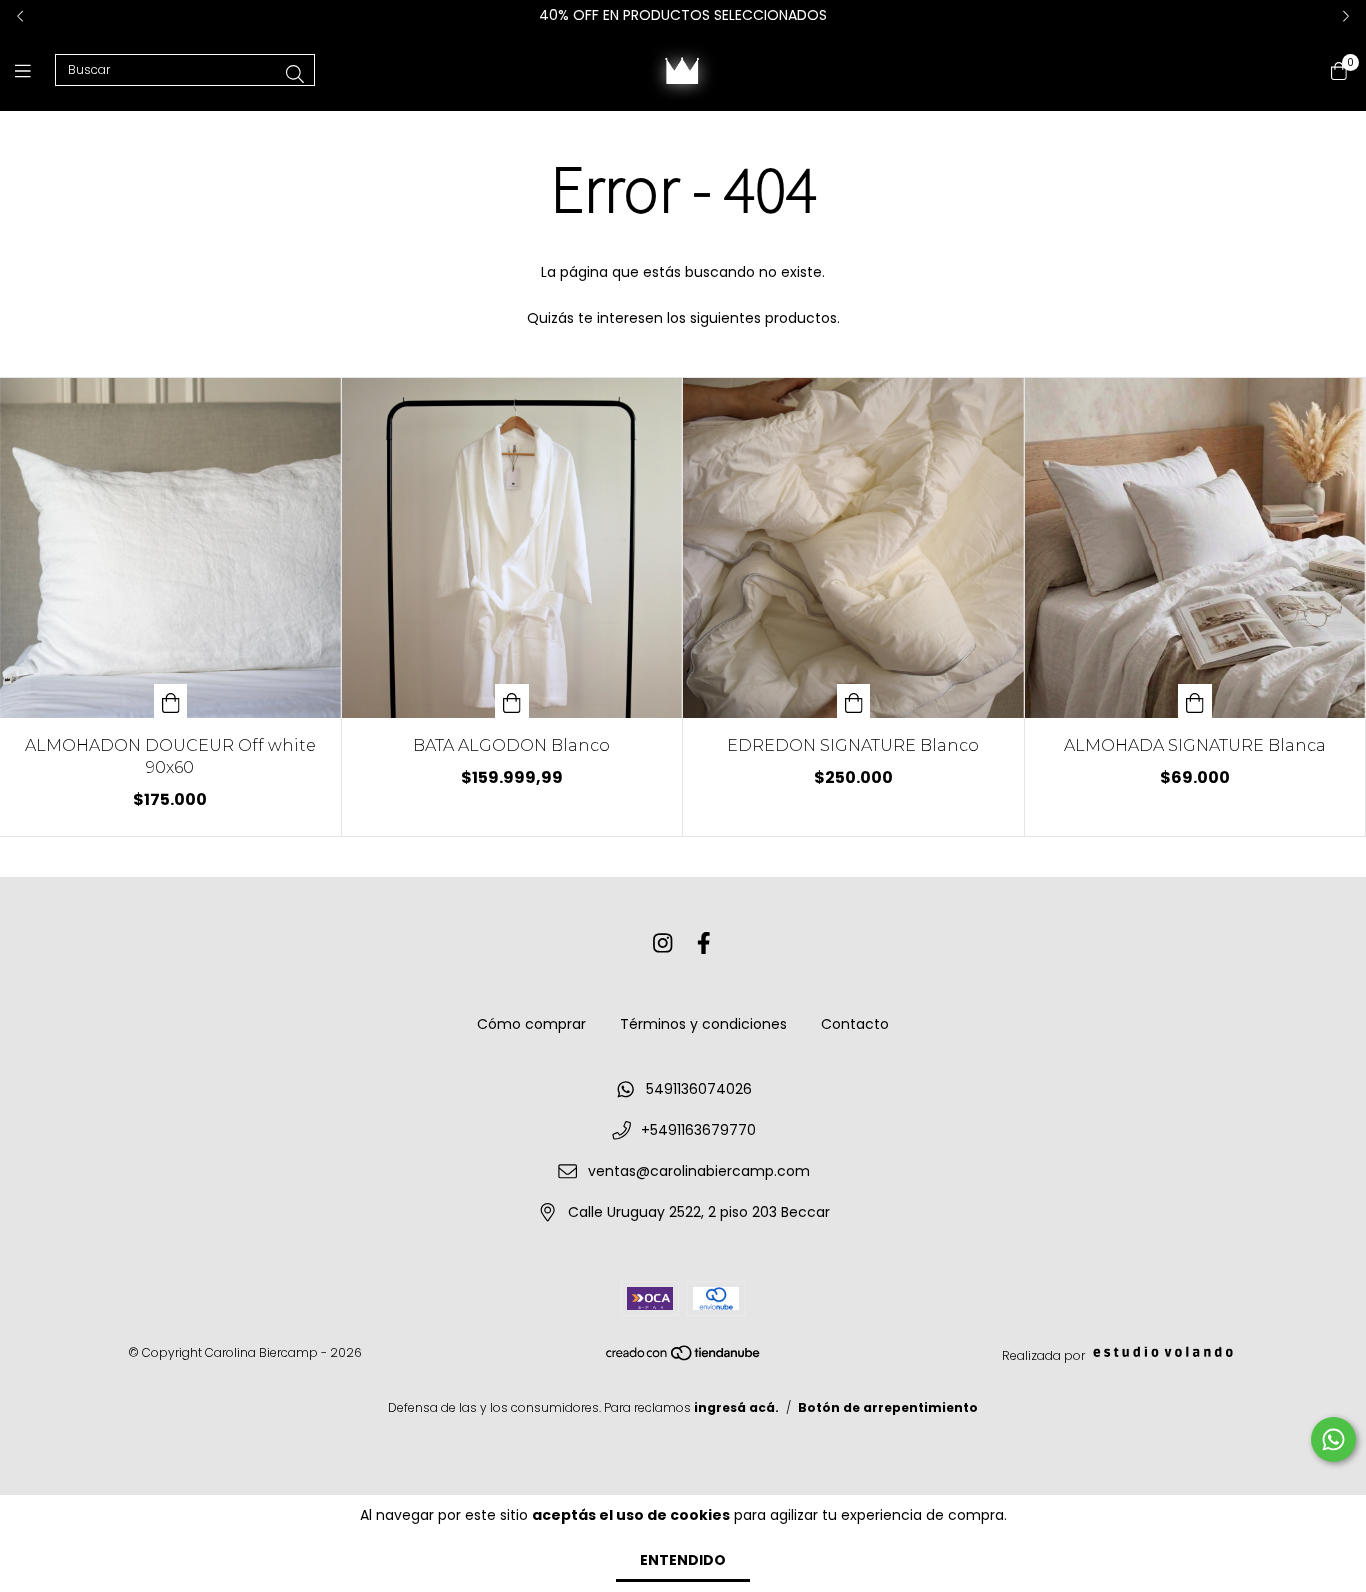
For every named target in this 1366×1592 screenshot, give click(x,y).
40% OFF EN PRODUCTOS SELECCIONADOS (683, 15)
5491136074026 (699, 1089)
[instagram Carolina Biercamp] (663, 943)
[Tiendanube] (684, 1357)
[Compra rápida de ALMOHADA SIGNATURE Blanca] (1195, 701)
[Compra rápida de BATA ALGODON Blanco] (512, 701)
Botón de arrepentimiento (888, 1407)
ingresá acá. (736, 1407)
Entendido (683, 1560)
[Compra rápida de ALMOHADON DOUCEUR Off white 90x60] (171, 701)
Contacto (855, 1024)
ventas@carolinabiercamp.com (699, 1171)
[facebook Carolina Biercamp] (704, 943)
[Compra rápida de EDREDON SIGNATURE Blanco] (854, 701)
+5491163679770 (698, 1130)
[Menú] (35, 70)
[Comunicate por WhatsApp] (1333, 1439)
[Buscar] (295, 74)
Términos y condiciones (703, 1024)
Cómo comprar (531, 1024)
